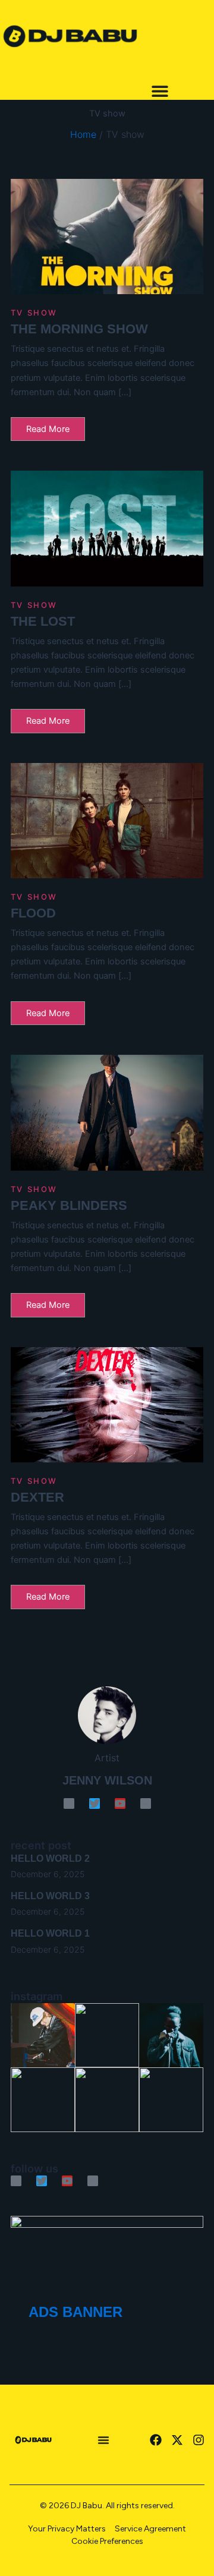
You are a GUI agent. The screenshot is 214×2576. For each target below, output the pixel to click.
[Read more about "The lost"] (107, 529)
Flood (33, 913)
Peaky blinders (69, 1205)
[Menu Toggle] (160, 91)
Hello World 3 (50, 1896)
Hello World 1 (50, 1933)
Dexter (37, 1497)
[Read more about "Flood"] (107, 821)
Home (83, 134)
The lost (43, 621)
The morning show (79, 329)
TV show (34, 313)
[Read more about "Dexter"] (107, 1405)
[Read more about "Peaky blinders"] (107, 1113)
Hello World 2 (50, 1858)
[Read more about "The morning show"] (107, 237)
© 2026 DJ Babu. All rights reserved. (107, 2506)
